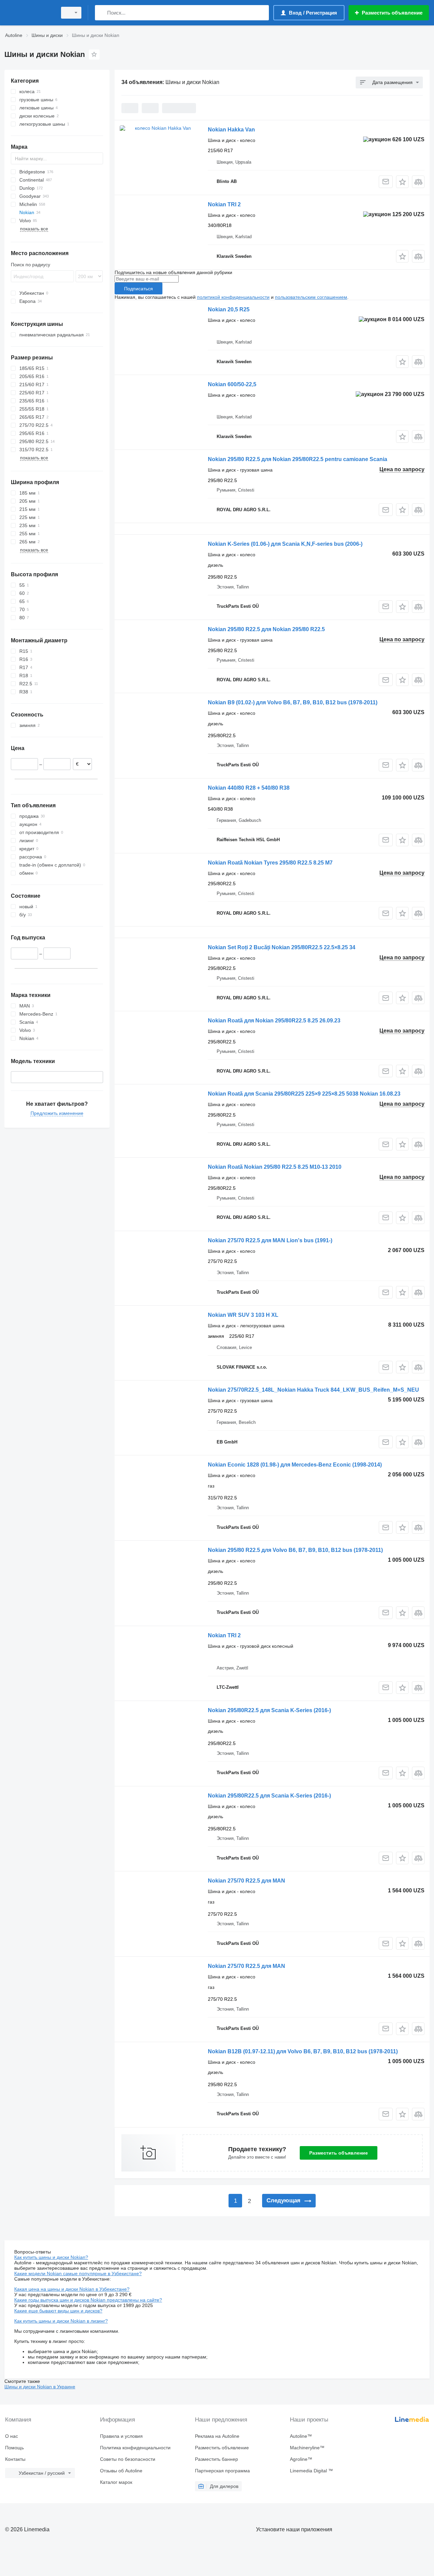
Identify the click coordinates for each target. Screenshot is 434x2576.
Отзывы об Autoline (121, 2471)
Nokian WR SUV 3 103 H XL (243, 1315)
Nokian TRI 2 (224, 204)
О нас (12, 2436)
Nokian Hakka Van (231, 130)
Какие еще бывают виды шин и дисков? (58, 2311)
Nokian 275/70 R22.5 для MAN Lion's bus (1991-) (270, 1240)
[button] (402, 182)
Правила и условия (121, 2436)
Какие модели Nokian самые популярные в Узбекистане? (78, 2273)
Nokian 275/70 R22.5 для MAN (246, 1881)
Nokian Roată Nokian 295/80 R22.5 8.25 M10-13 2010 (275, 1167)
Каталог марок (116, 2482)
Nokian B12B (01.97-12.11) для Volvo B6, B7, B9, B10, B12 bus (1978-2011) (303, 2051)
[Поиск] (102, 13)
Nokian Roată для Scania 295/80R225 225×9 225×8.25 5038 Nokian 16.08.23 (304, 1094)
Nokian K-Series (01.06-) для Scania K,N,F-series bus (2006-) (285, 544)
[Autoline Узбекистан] (29, 13)
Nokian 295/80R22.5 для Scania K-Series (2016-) (269, 1710)
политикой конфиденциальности (233, 297)
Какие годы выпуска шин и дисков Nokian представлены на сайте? (88, 2300)
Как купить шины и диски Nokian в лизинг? (61, 2321)
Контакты (15, 2459)
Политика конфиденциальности (135, 2448)
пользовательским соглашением (311, 297)
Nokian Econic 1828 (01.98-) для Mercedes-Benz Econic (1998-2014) (295, 1465)
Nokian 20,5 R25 (229, 309)
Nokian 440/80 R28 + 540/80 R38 (249, 788)
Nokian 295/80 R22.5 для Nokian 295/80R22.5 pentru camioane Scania (298, 459)
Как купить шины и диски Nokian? (51, 2257)
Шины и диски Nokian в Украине (40, 2387)
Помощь (14, 2448)
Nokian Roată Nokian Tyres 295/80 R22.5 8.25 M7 (270, 863)
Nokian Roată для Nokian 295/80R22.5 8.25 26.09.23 (274, 1021)
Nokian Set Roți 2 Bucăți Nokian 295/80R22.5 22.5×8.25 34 (282, 947)
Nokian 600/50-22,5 (232, 384)
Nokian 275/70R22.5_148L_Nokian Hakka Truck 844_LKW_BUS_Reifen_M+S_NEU (313, 1390)
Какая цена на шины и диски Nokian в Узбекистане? (72, 2289)
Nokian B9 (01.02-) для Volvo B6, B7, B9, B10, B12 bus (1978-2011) (293, 702)
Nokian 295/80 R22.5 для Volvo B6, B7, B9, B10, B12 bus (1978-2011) (295, 1550)
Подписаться (139, 289)
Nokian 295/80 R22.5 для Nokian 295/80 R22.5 (266, 629)
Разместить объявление (339, 2153)
